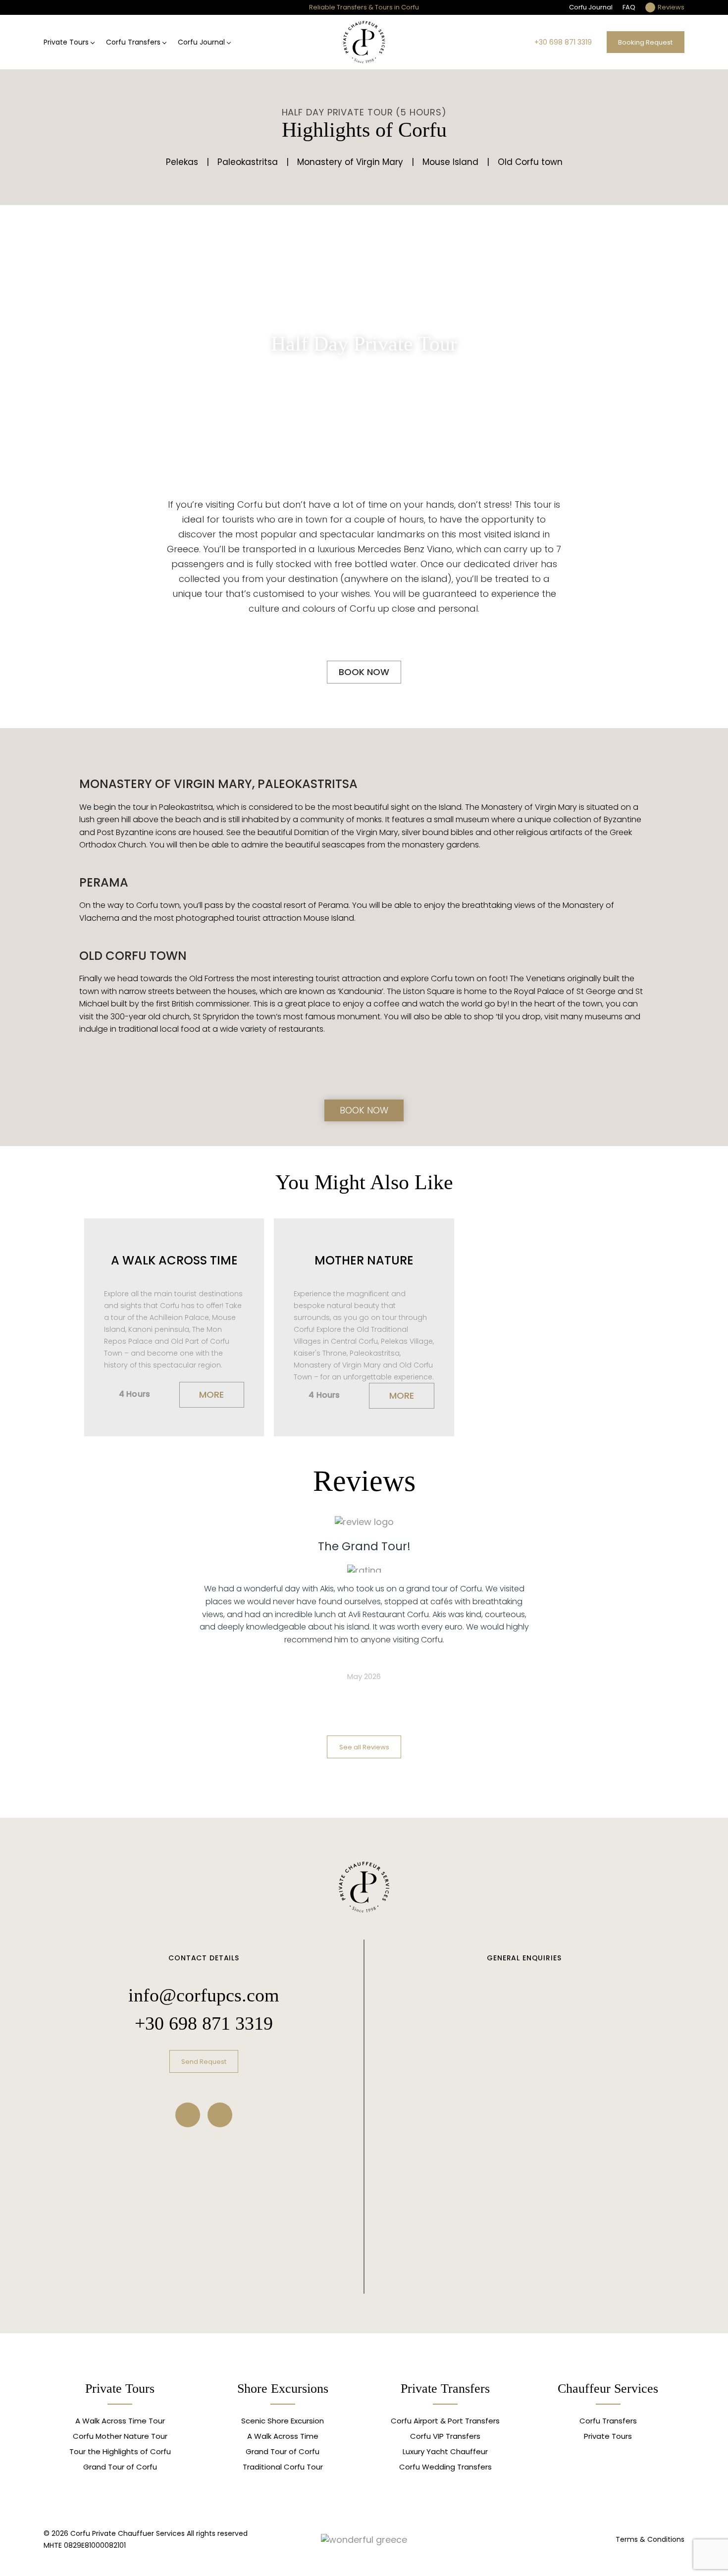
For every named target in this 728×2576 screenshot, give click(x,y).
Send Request (204, 2062)
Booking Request (645, 42)
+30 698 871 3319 (563, 42)
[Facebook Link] (188, 2115)
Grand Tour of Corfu (120, 2467)
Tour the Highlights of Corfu (120, 2451)
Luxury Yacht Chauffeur (445, 2451)
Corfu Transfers (133, 42)
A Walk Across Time (283, 2436)
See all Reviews (364, 1747)
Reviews (671, 7)
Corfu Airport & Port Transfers (445, 2421)
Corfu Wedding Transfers (445, 2467)
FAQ (629, 7)
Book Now (364, 672)
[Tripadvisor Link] (220, 2115)
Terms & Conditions (650, 2539)
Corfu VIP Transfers (445, 2436)
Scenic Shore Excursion (283, 2421)
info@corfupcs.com (204, 1995)
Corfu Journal (591, 7)
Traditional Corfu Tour (283, 2467)
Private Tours (66, 42)
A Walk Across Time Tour (120, 2421)
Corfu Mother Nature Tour (120, 2436)
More (211, 1394)
